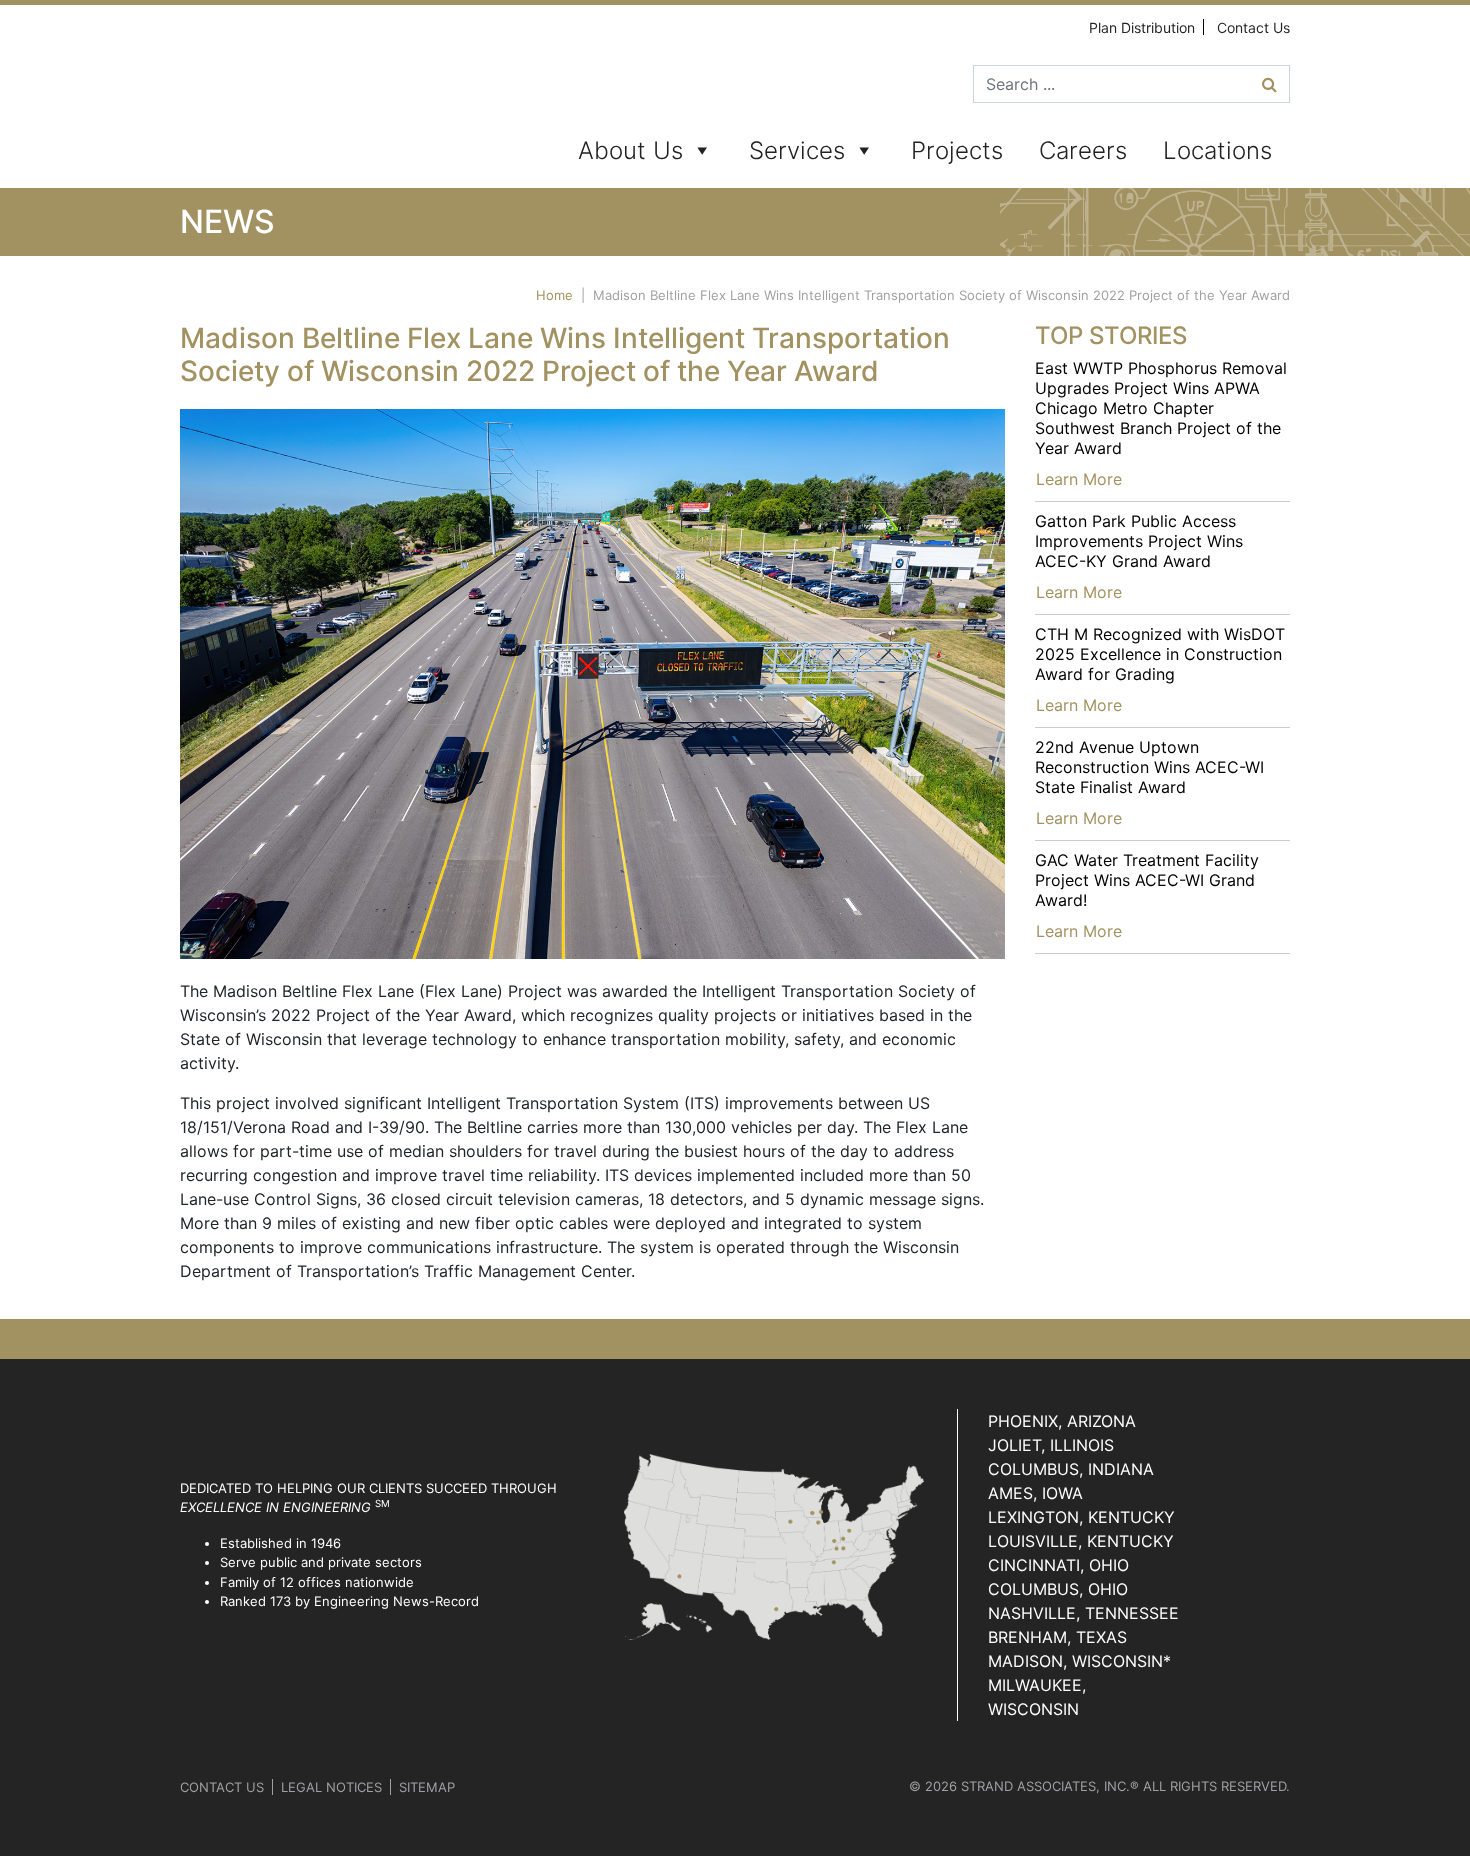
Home (554, 295)
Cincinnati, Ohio (1058, 1565)
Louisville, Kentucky (1081, 1541)
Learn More (1079, 479)
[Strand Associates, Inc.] (257, 100)
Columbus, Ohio (1058, 1589)
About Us (630, 150)
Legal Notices (331, 1787)
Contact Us (1253, 27)
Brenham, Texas (1057, 1637)
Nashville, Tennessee (1083, 1613)
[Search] (1269, 84)
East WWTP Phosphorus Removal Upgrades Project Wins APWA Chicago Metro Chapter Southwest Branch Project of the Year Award (1161, 408)
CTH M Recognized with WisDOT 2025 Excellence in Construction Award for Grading (1160, 654)
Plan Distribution (1142, 27)
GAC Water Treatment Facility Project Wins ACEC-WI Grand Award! (1147, 880)
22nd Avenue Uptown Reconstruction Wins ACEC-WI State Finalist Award (1149, 767)
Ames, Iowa (1035, 1493)
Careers (1083, 150)
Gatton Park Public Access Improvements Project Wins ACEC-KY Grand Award (1139, 541)
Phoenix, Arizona (1062, 1421)
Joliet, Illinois (1051, 1445)
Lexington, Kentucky (1081, 1517)
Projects (957, 150)
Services (797, 150)
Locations (1217, 150)
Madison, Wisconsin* (1079, 1661)
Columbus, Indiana (1071, 1469)
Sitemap (427, 1787)
